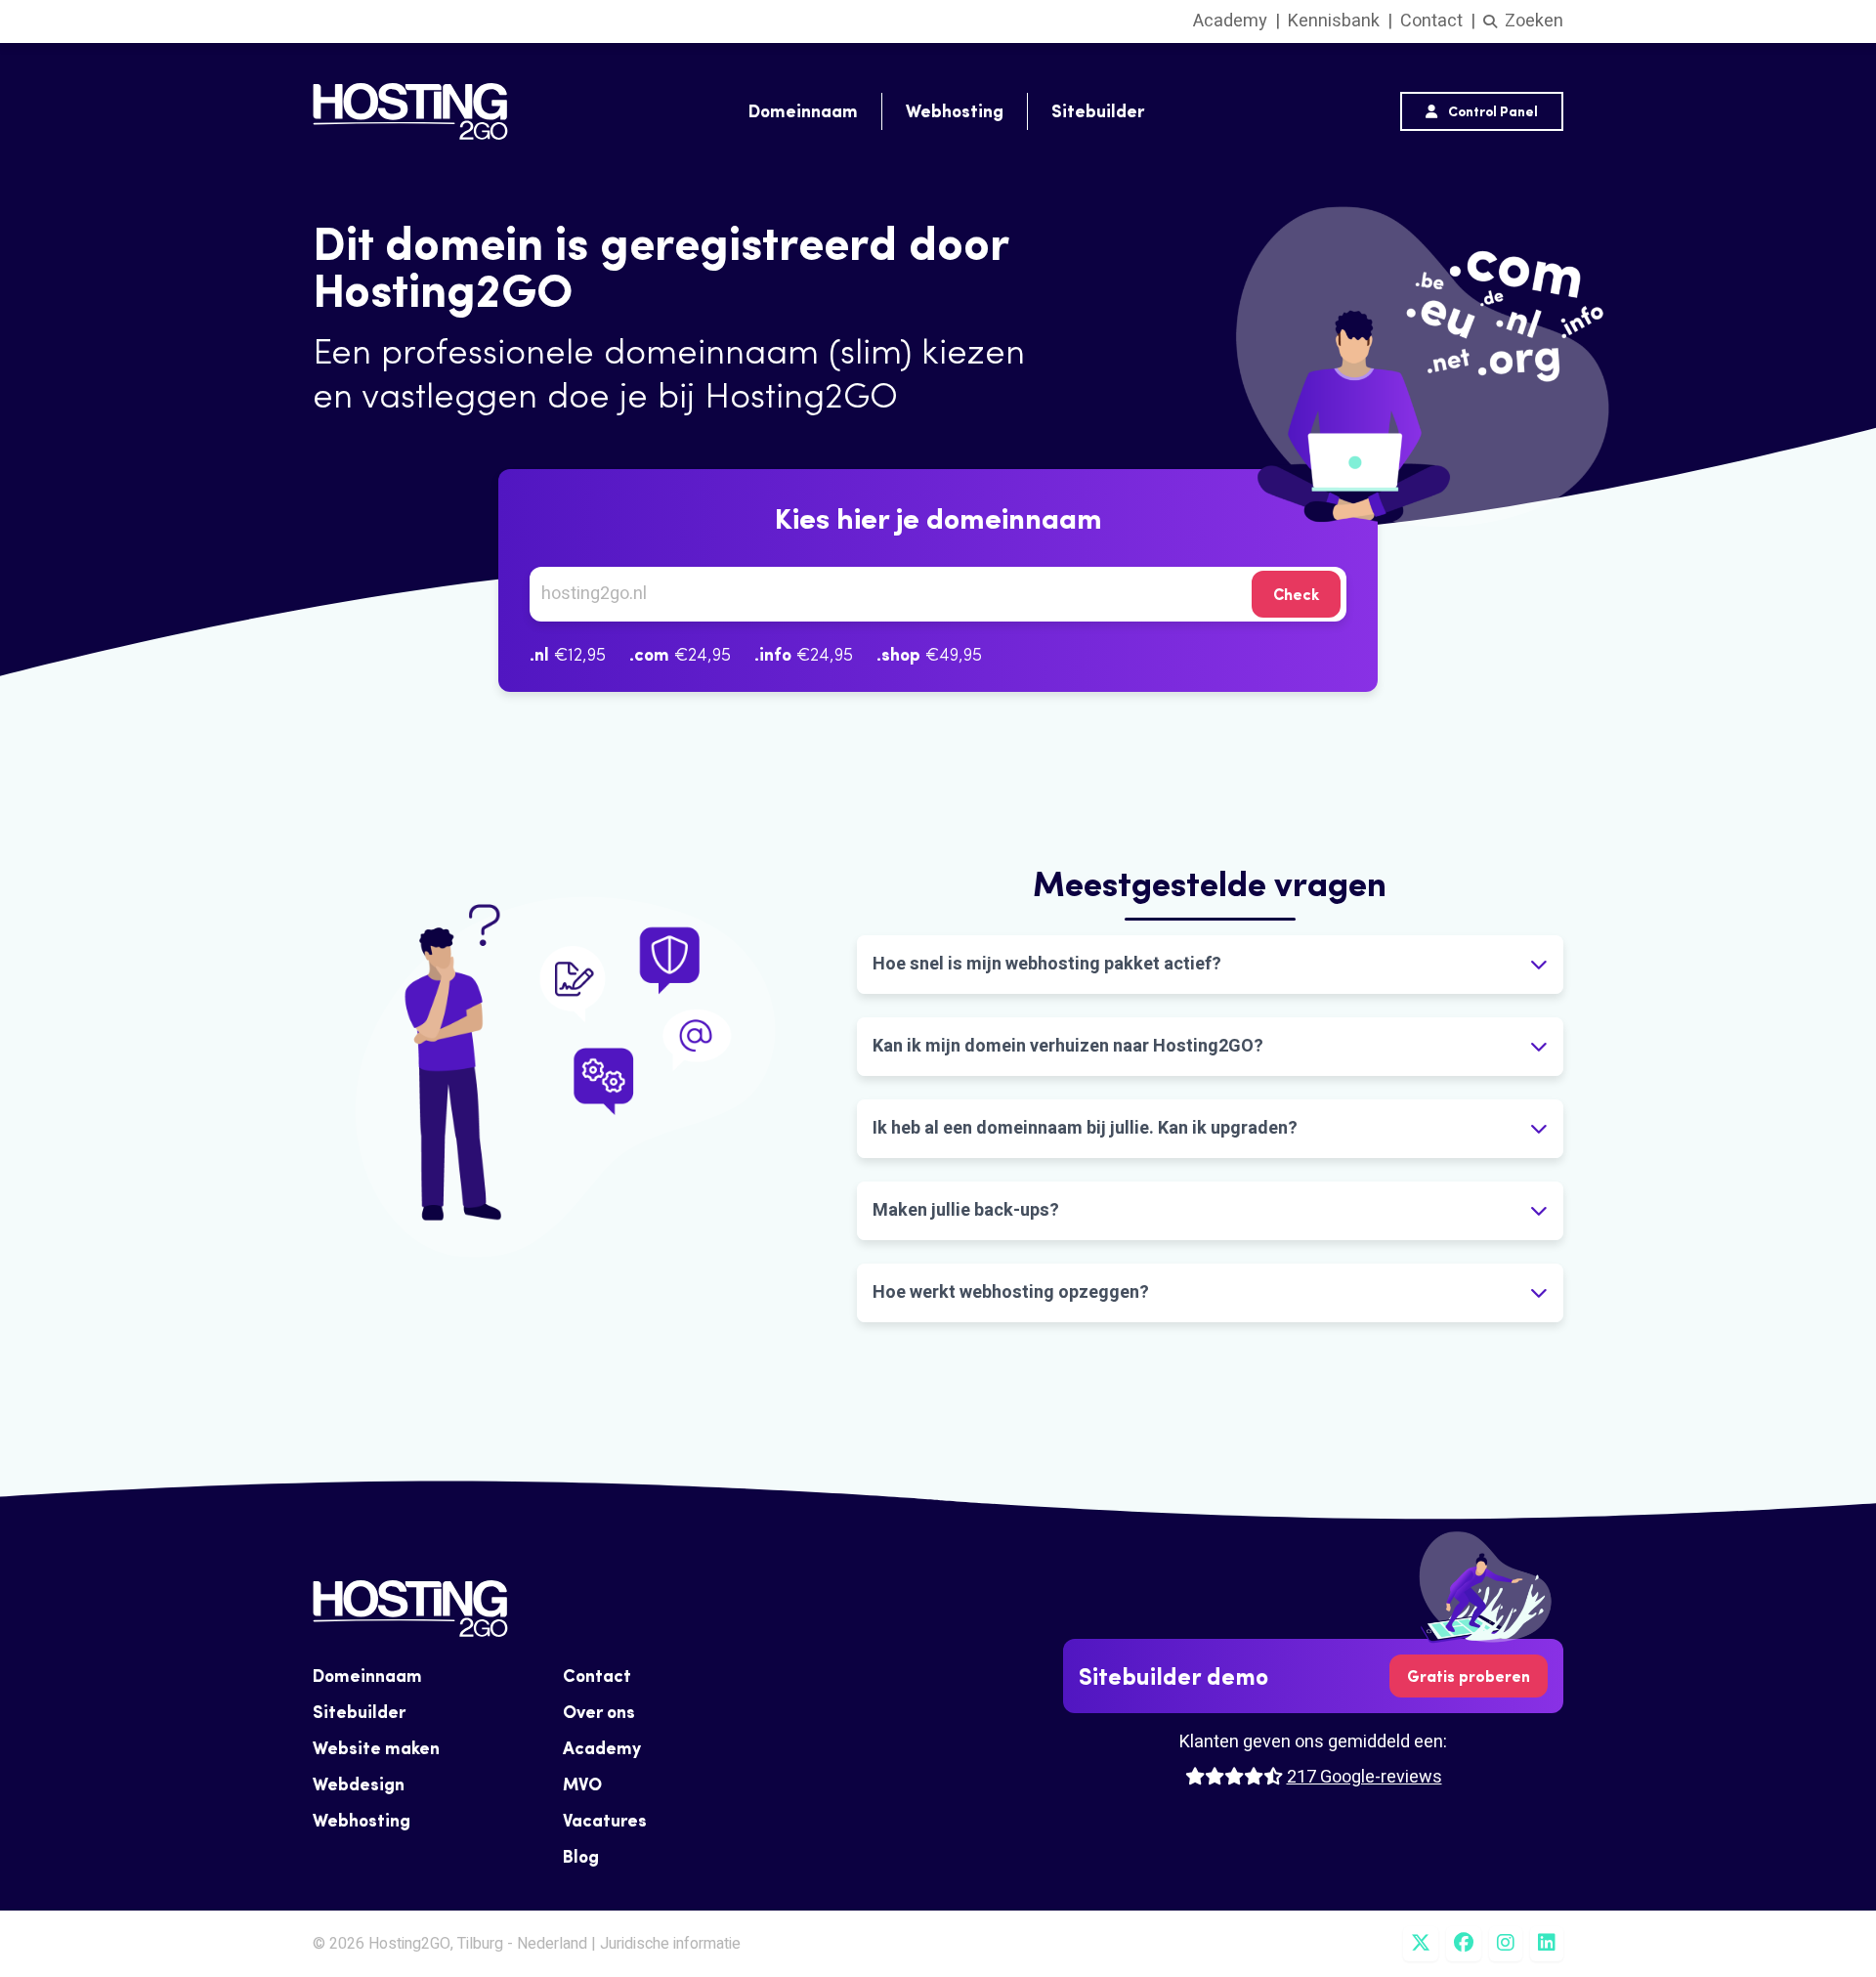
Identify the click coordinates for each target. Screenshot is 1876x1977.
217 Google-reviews (1364, 1777)
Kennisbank (1334, 21)
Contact (1431, 21)
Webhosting (955, 111)
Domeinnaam (803, 111)
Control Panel (1492, 111)
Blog (581, 1856)
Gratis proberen (1469, 1676)
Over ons (599, 1712)
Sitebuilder (1098, 111)
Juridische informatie (670, 1944)
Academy (1230, 21)
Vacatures (605, 1820)
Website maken (376, 1748)
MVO (582, 1784)
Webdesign (359, 1784)
